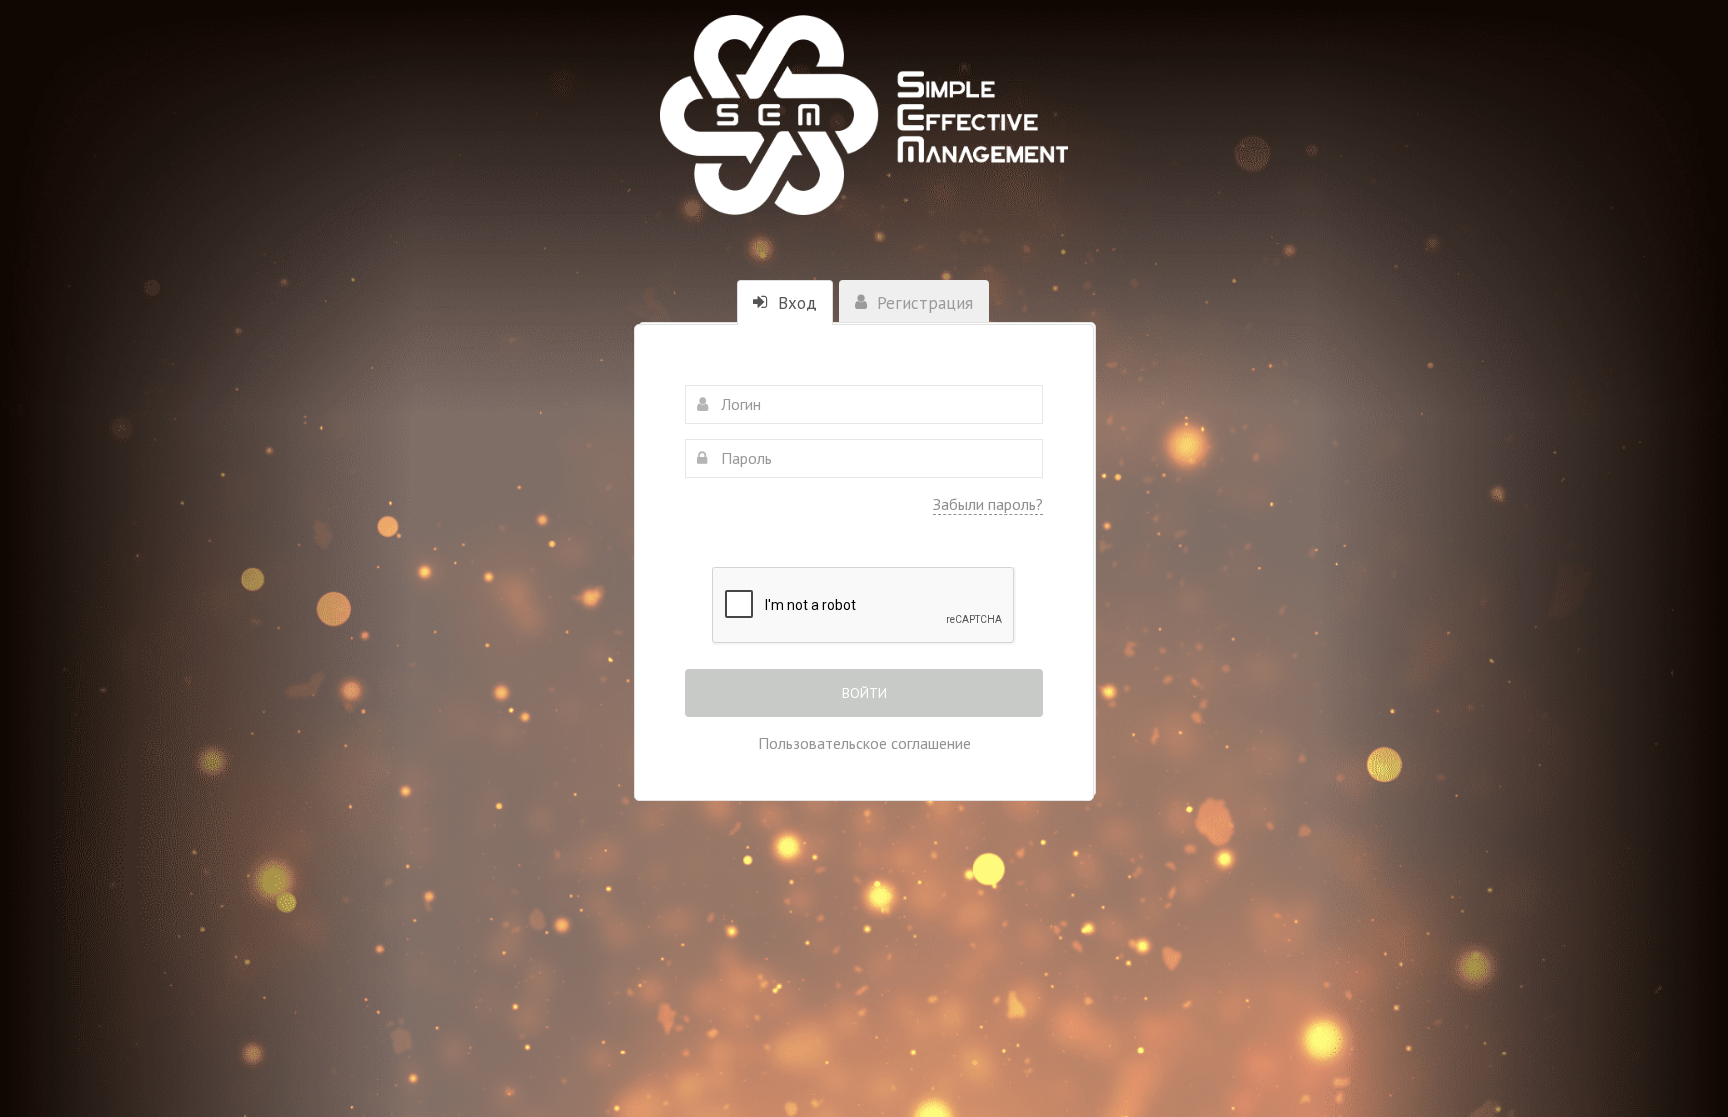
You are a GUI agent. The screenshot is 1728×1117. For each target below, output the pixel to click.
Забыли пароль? (988, 504)
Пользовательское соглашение (864, 743)
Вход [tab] (795, 303)
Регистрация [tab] (922, 303)
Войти (864, 693)
